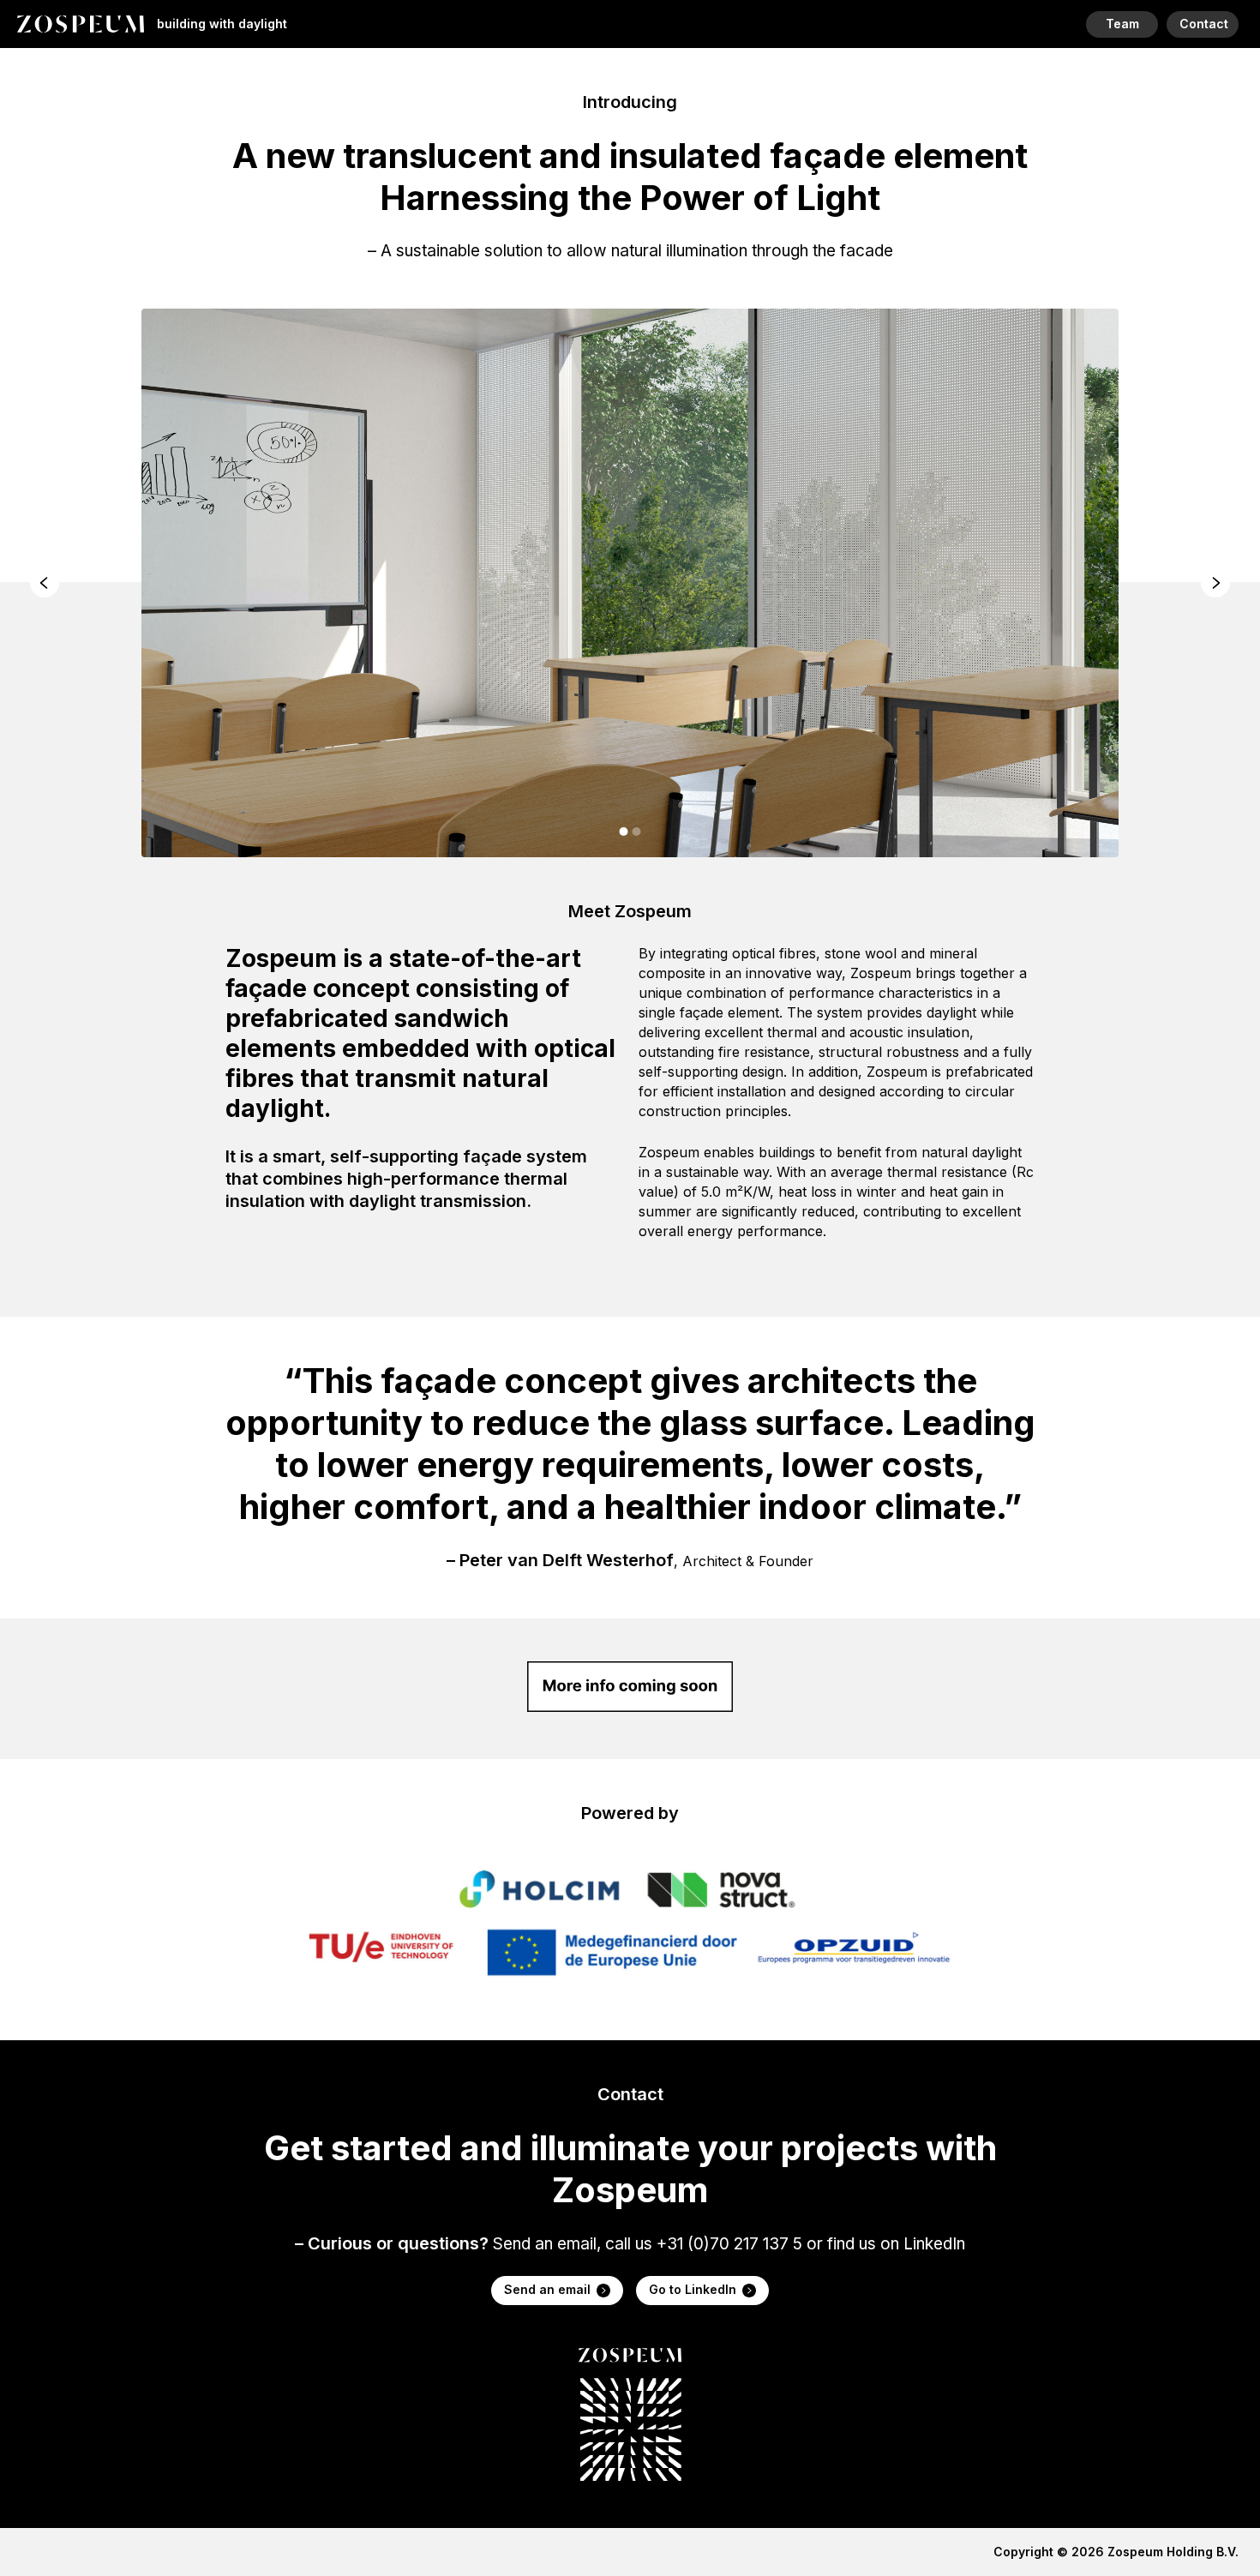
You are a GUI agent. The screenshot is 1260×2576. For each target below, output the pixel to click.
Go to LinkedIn (693, 2289)
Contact (1204, 24)
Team (1122, 24)
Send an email (547, 2289)
